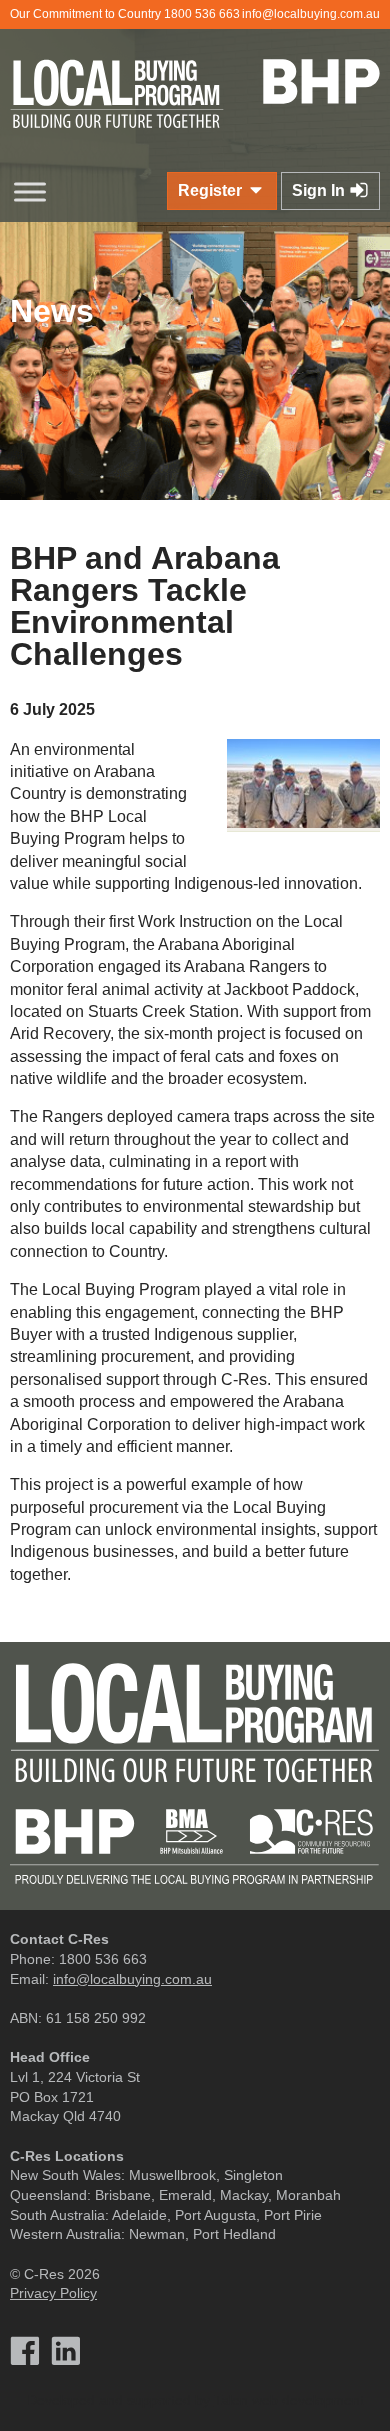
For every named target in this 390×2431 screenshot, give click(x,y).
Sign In (320, 190)
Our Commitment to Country (85, 14)
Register (212, 190)
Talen (231, 2400)
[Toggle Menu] (30, 191)
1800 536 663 (202, 14)
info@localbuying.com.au (311, 14)
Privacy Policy (53, 2293)
